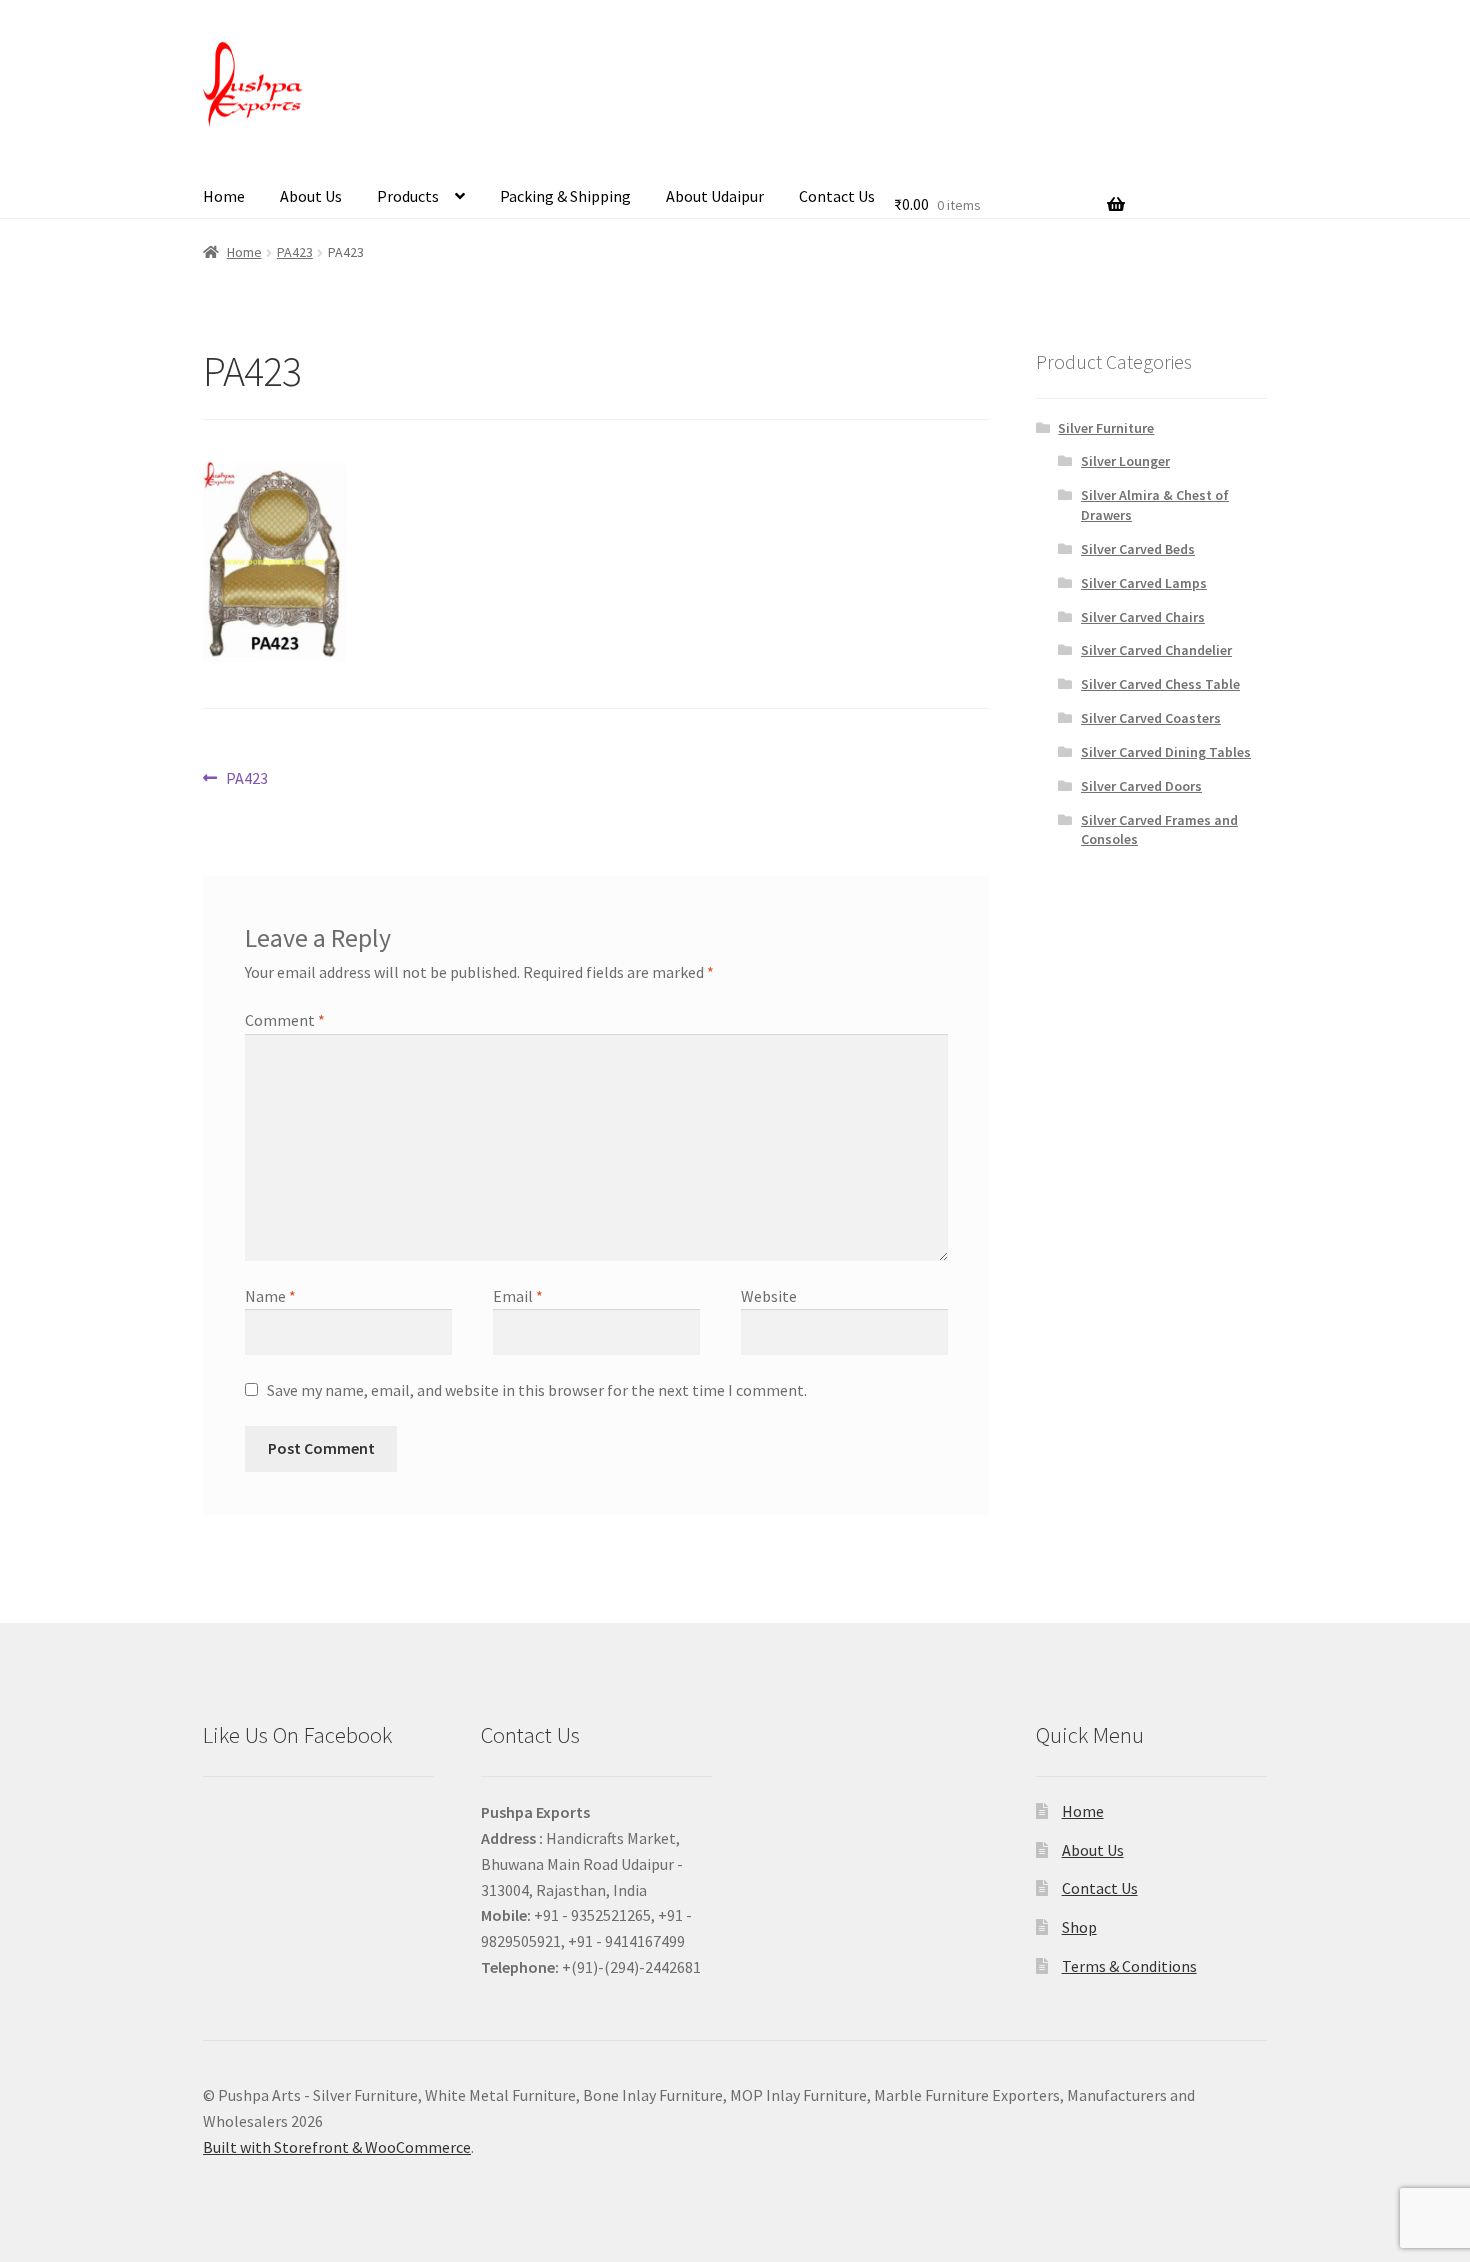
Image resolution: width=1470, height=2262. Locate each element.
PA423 (295, 252)
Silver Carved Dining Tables (1166, 752)
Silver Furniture (1106, 428)
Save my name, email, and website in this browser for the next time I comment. (537, 1390)
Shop (1079, 1927)
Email (518, 1296)
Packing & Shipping (565, 196)
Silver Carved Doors (1141, 786)
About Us (311, 196)
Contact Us (837, 196)
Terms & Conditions (1129, 1966)
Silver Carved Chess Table (1160, 684)
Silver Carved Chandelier (1156, 650)
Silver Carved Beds (1138, 549)
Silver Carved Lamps (1144, 583)
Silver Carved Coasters (1151, 718)
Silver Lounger (1125, 461)
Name (270, 1296)
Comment (285, 1020)
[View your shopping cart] (1009, 179)
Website (769, 1296)
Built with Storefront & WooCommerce (337, 2147)
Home (224, 196)
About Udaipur (715, 196)
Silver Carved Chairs (1143, 617)
